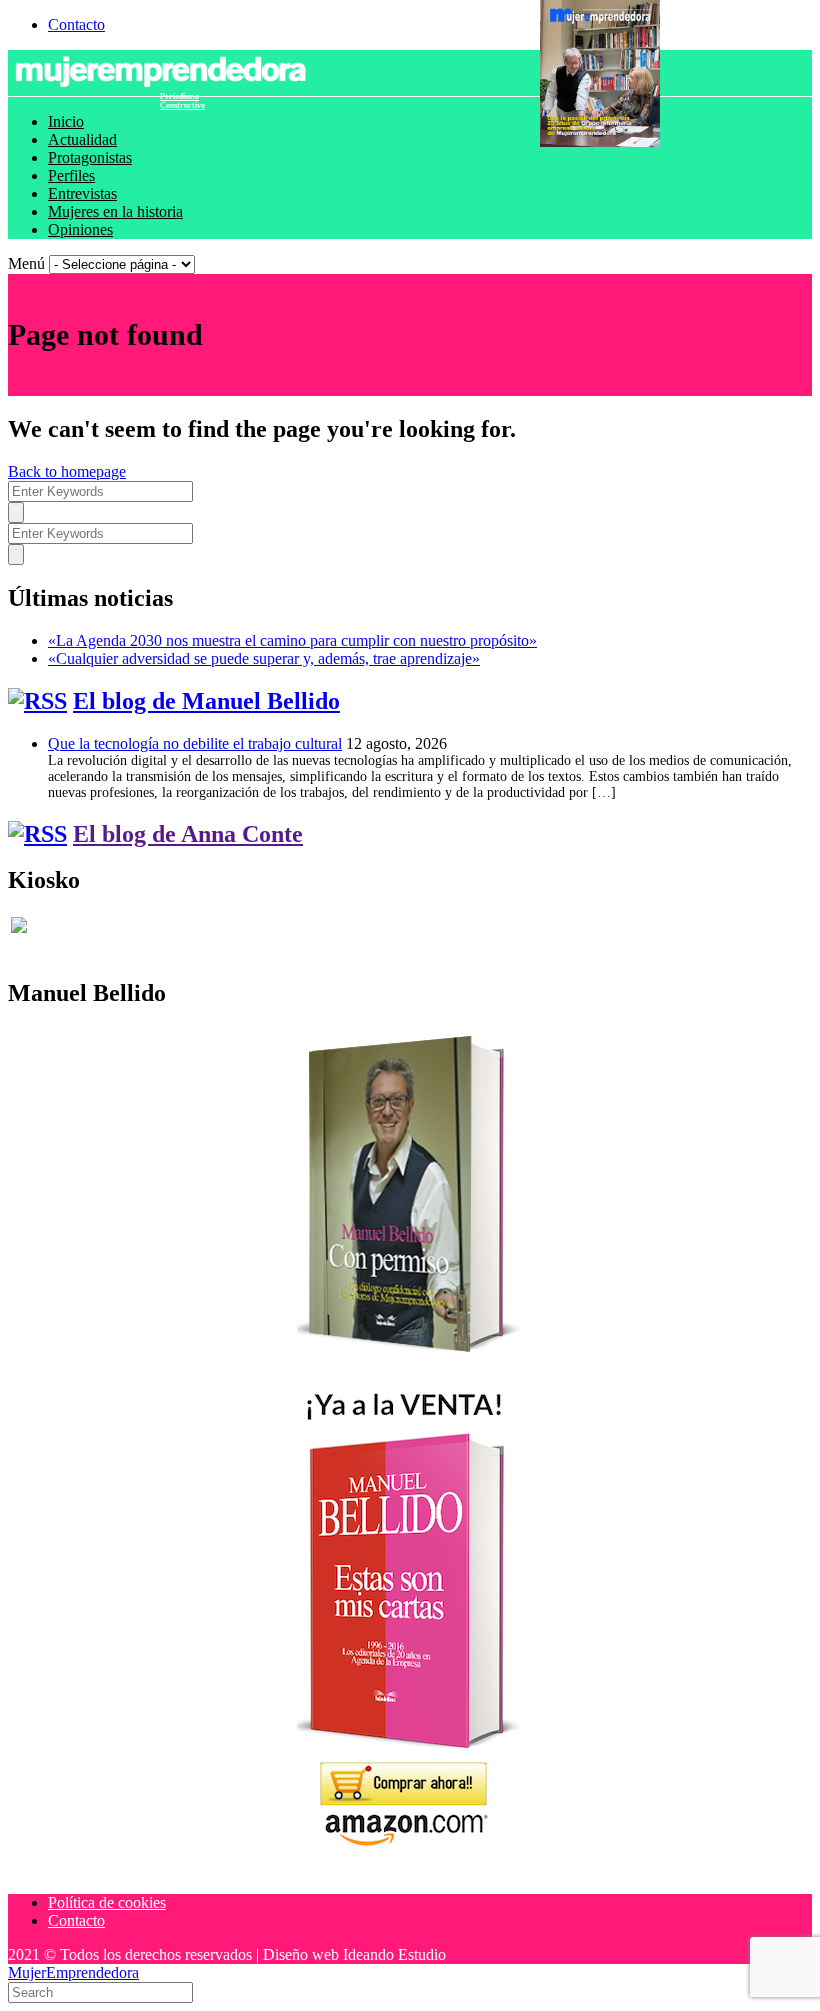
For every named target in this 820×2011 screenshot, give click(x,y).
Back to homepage (67, 471)
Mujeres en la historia (115, 211)
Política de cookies (107, 1902)
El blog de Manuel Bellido (206, 701)
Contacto (76, 24)
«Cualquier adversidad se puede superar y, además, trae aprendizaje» (264, 658)
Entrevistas (82, 193)
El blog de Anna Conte (188, 834)
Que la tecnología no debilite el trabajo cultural (195, 743)
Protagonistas (90, 157)
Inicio (66, 121)
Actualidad (82, 139)
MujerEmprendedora (73, 1972)
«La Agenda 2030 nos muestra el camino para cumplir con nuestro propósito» (292, 640)
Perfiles (71, 175)
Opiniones (80, 229)
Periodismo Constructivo (182, 101)
